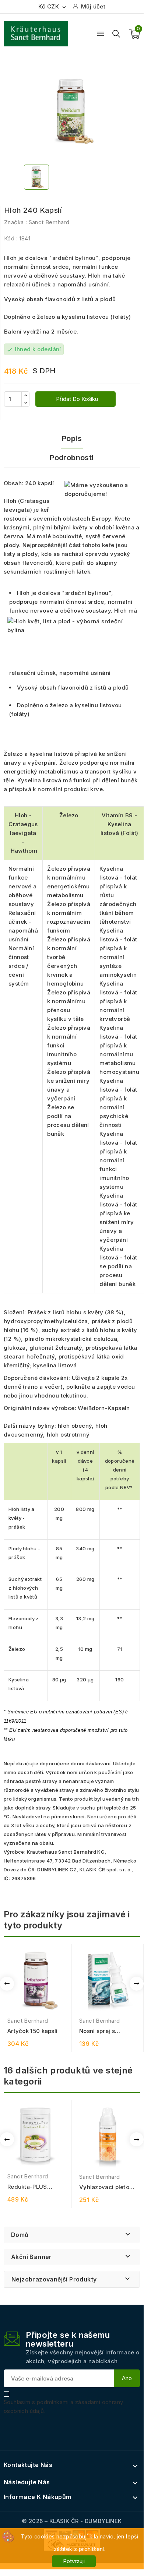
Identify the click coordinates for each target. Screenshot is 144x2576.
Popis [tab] (72, 438)
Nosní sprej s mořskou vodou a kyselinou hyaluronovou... (103, 2031)
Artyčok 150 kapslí (32, 2031)
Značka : (15, 222)
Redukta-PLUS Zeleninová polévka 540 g (34, 2187)
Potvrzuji (74, 2561)
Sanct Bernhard (49, 222)
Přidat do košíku (76, 399)
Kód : (11, 238)
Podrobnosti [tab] (72, 458)
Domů (20, 2235)
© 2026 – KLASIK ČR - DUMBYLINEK (72, 2521)
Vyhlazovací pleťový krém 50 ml (108, 2187)
